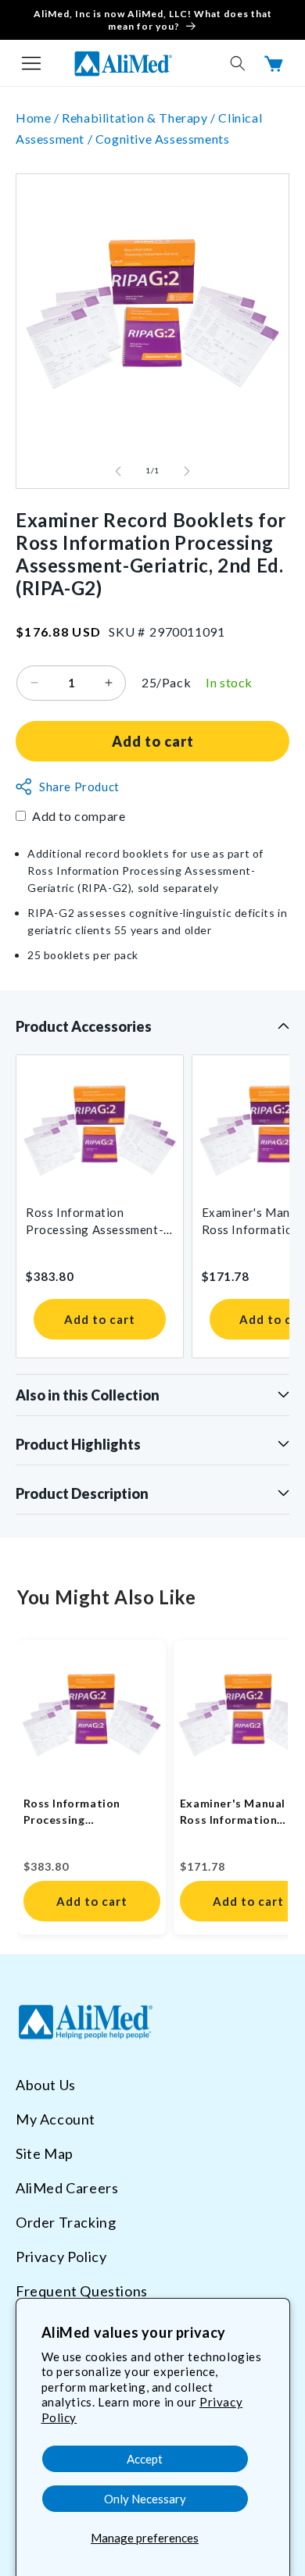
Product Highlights (78, 1444)
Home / (39, 118)
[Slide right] (187, 471)
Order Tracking (66, 2222)
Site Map (45, 2153)
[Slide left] (118, 471)
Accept (145, 2459)
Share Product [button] (79, 787)
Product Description (82, 1493)
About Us (46, 2085)
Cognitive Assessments (163, 139)
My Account (56, 2119)
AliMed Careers (67, 2188)
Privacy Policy (61, 2257)
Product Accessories (84, 1026)
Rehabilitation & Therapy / (140, 118)
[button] (31, 63)
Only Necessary (145, 2499)
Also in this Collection (88, 1395)
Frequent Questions (82, 2291)
